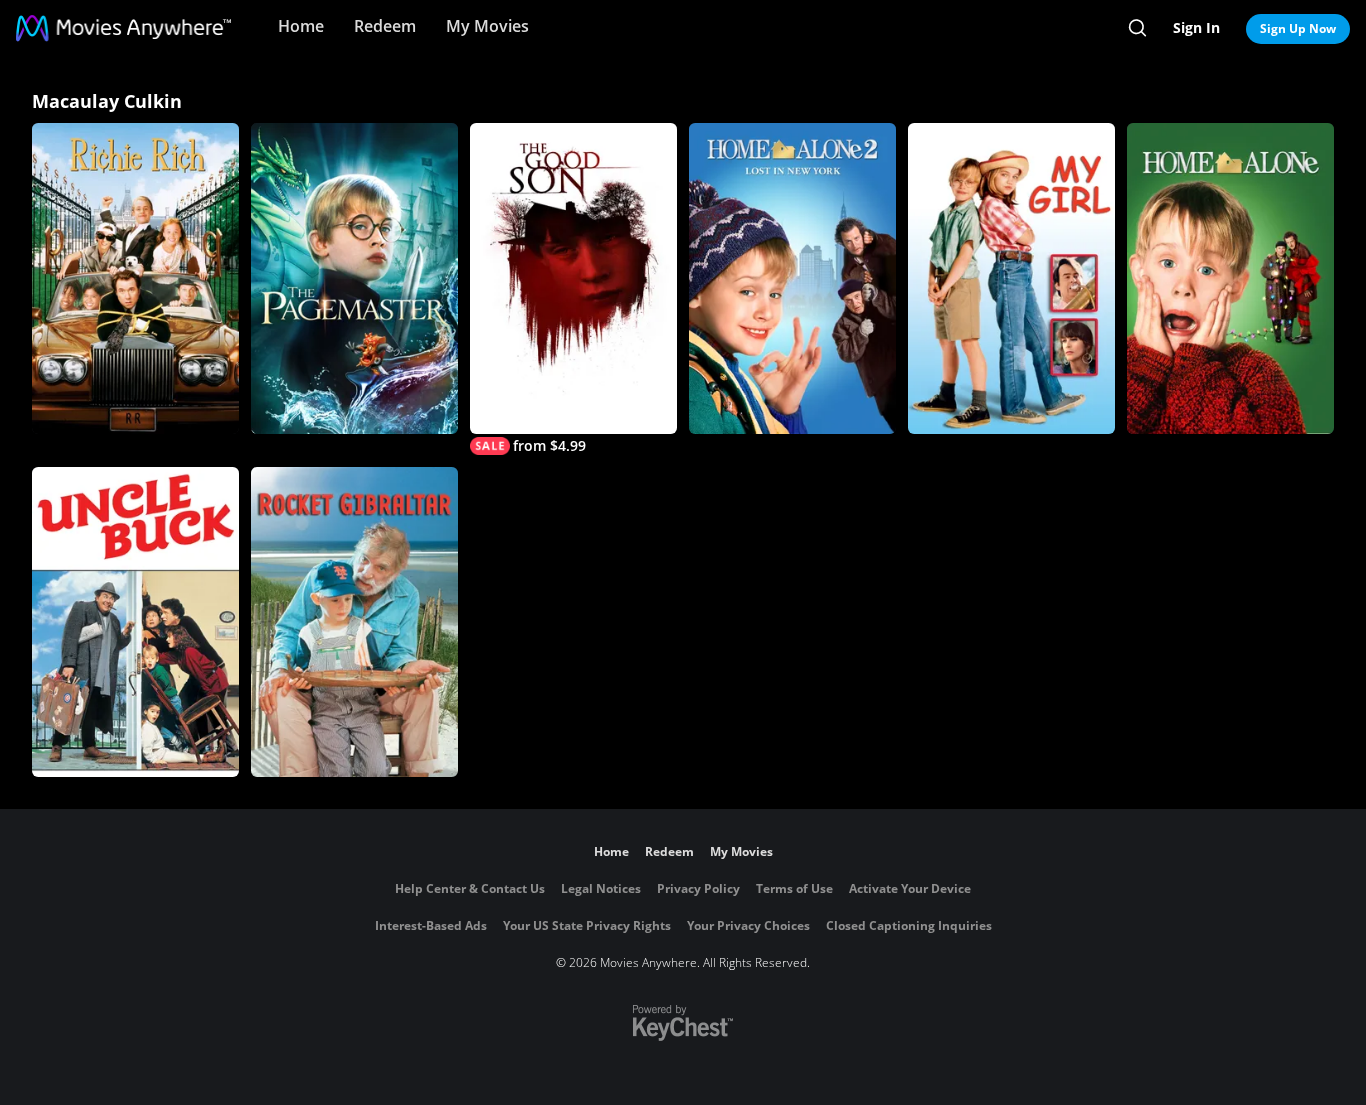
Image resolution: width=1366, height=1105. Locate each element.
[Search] (1137, 28)
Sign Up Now (1298, 28)
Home (301, 26)
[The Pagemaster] (354, 278)
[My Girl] (1011, 278)
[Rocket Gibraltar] (354, 622)
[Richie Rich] (135, 278)
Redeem (385, 26)
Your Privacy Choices (748, 925)
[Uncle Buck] (135, 622)
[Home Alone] (1230, 278)
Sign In (1196, 27)
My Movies (487, 26)
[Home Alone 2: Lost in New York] (792, 278)
